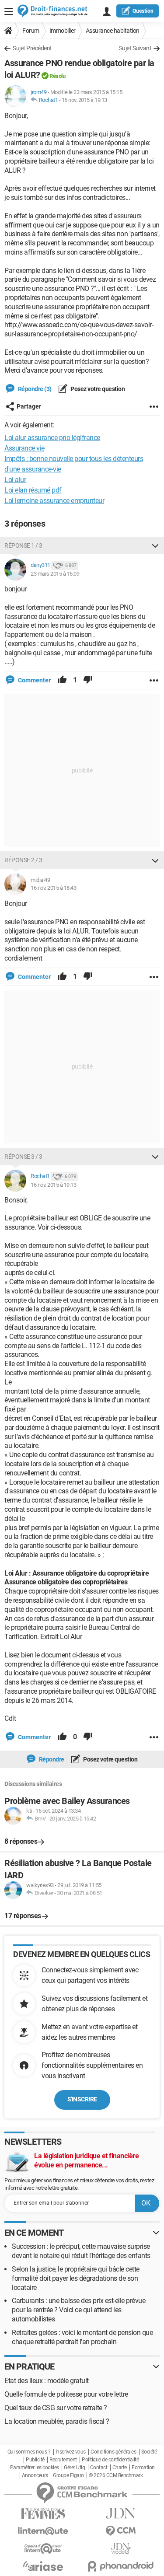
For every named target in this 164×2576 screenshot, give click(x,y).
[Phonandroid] (121, 2566)
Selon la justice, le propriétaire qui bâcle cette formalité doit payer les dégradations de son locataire (76, 2278)
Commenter (34, 680)
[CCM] (121, 2531)
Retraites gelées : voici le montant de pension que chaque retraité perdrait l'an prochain (82, 2337)
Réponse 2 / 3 (23, 860)
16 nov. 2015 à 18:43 (53, 888)
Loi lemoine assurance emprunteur (54, 501)
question (143, 11)
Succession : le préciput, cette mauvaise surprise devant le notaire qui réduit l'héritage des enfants (81, 2251)
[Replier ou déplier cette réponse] (155, 545)
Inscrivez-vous (71, 2452)
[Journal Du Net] (121, 2513)
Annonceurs (35, 2475)
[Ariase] (43, 2566)
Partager (29, 406)
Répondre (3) (34, 389)
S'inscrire (82, 2099)
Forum (31, 31)
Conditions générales (113, 2452)
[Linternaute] (43, 2531)
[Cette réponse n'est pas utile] (88, 680)
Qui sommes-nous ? (29, 2452)
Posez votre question (97, 389)
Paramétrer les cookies (35, 2468)
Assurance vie (24, 448)
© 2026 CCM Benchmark (116, 2475)
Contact (99, 2468)
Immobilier (63, 31)
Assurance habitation (113, 31)
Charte (120, 2468)
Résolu (57, 76)
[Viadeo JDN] (121, 2549)
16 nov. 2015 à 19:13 (84, 100)
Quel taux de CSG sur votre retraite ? (56, 2408)
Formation (143, 2468)
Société (149, 2452)
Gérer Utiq (74, 2468)
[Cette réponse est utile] (62, 680)
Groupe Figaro (68, 2475)
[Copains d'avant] (43, 2549)
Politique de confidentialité (110, 2460)
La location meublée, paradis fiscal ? (57, 2421)
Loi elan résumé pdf (33, 490)
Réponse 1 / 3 (23, 545)
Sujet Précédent (32, 48)
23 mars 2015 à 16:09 (55, 574)
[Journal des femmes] (43, 2514)
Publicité (35, 2460)
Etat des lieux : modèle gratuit (47, 2381)
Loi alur (15, 480)
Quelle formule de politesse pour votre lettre (66, 2394)
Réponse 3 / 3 (23, 1157)
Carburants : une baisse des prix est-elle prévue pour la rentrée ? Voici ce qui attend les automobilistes (79, 2310)
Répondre (51, 1759)
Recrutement (63, 2460)
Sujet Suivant (135, 48)
